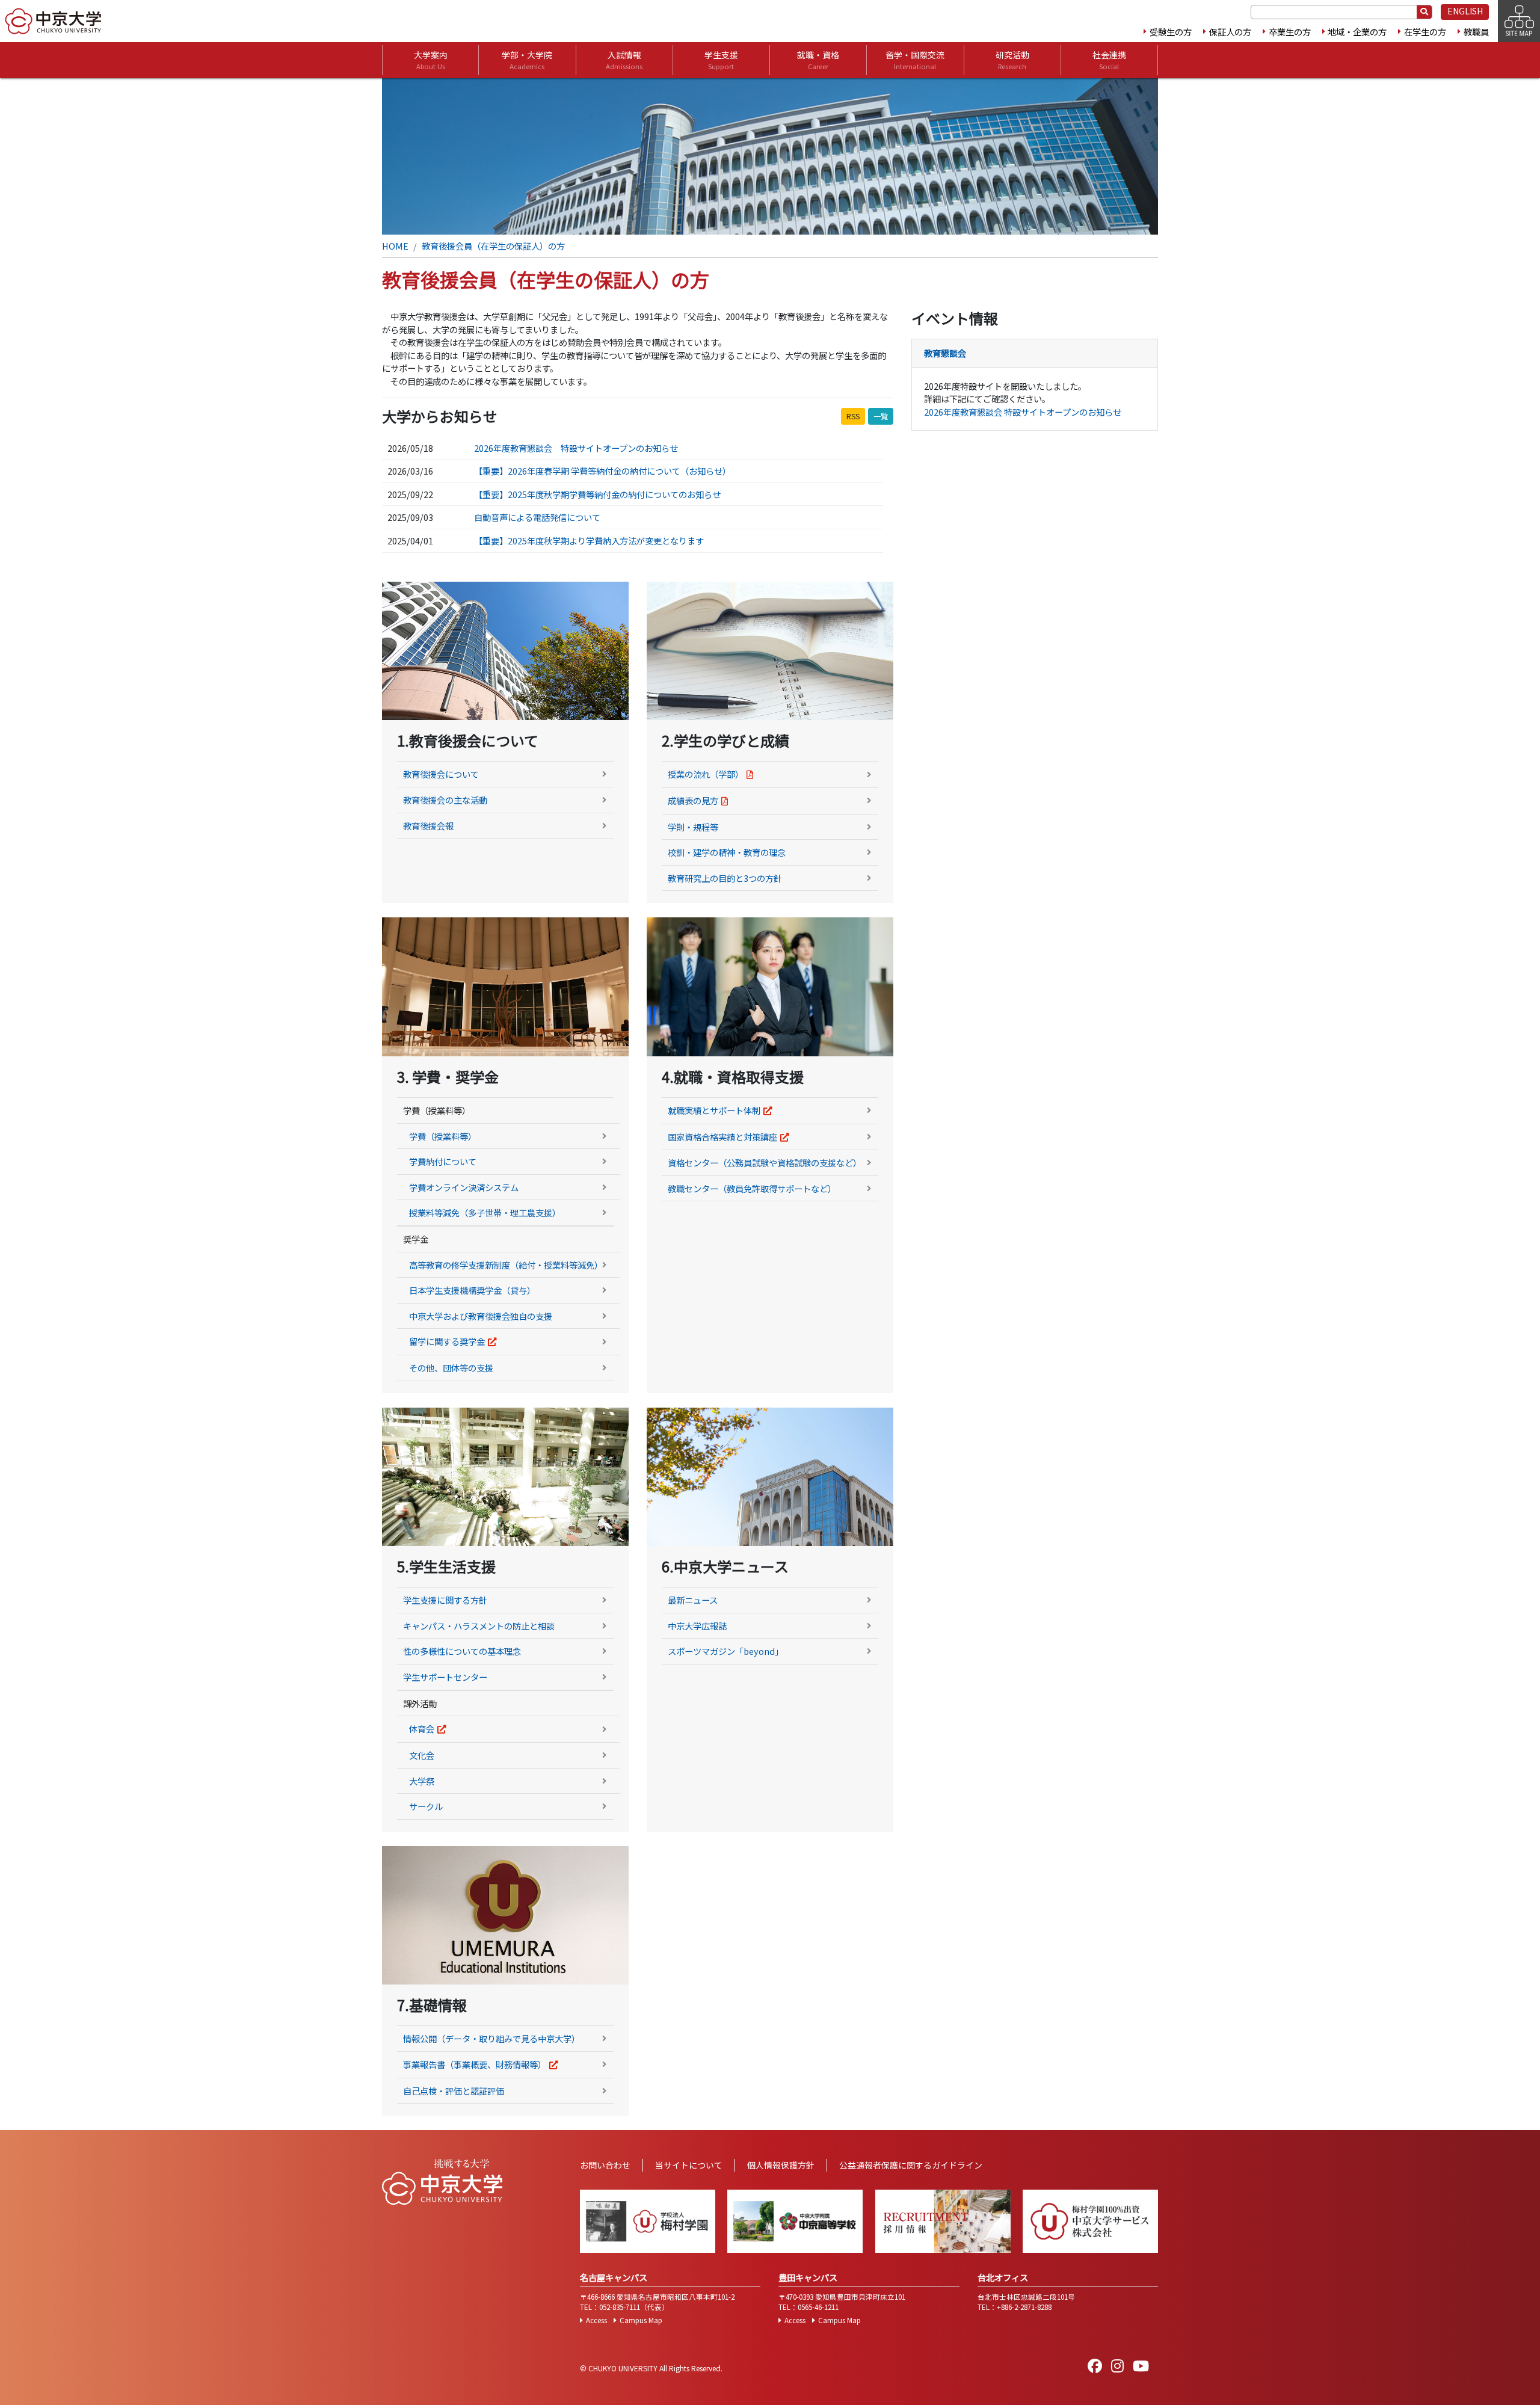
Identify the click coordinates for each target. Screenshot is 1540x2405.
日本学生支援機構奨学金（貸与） (472, 1290)
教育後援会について (441, 774)
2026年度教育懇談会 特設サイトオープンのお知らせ (576, 448)
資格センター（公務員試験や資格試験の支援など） (765, 1162)
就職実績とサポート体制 (714, 1110)
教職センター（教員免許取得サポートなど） (752, 1188)
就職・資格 (818, 60)
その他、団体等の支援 (451, 1368)
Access (596, 2320)
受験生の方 (1171, 32)
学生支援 (721, 60)
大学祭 (422, 1781)
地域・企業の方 (1357, 32)
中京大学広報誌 (697, 1626)
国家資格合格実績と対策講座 (722, 1137)
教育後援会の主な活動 (445, 800)
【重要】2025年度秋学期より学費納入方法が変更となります (589, 540)
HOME (395, 246)
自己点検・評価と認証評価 (454, 2091)
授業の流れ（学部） (706, 774)
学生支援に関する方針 (445, 1600)
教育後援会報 (428, 826)
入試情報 (624, 60)
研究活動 (1012, 60)
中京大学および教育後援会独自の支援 (481, 1316)
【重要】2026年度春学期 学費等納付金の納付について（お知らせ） (602, 471)
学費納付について (443, 1161)
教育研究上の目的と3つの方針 (725, 878)
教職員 (1476, 32)
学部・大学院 (527, 60)
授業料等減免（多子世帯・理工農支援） (485, 1212)
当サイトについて (689, 2165)
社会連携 (1109, 60)
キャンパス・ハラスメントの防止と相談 (479, 1626)
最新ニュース (693, 1600)
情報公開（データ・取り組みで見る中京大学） (491, 2038)
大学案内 (431, 60)
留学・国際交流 (915, 60)
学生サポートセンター (445, 1677)
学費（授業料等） (443, 1136)
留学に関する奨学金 (447, 1341)
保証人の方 (1230, 32)
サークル (426, 1806)
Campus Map (641, 2320)
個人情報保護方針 (781, 2165)
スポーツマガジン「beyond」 (725, 1651)
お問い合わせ (605, 2165)
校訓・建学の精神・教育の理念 (727, 852)
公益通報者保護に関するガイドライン (911, 2165)
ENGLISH (1465, 11)
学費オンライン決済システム (464, 1187)
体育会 (422, 1729)
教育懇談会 (945, 353)
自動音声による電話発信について (537, 517)
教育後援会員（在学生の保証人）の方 (493, 246)
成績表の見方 (693, 800)
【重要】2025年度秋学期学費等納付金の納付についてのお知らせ (597, 494)
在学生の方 (1425, 32)
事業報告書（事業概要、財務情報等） (475, 2064)
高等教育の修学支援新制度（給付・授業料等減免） (506, 1265)
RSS (853, 416)
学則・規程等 (693, 827)
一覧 (881, 416)
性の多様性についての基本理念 (462, 1651)
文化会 (422, 1755)
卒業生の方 (1290, 32)
